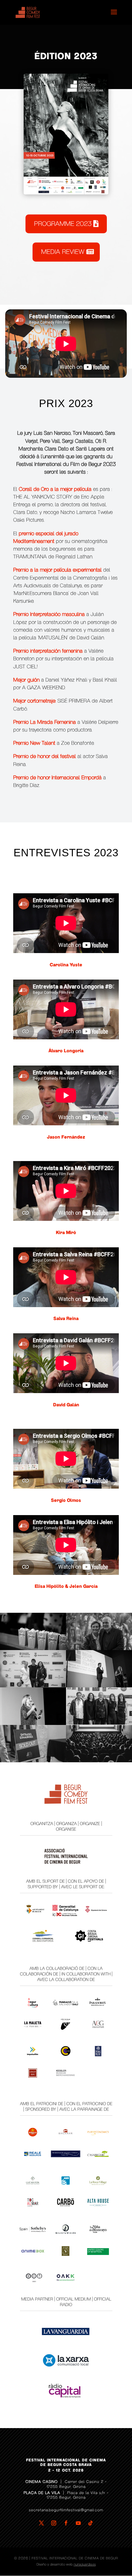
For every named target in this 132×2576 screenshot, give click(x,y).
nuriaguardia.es (85, 2564)
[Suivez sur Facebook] (66, 2523)
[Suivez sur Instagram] (54, 2523)
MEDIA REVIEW (63, 252)
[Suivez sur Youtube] (78, 2523)
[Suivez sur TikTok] (91, 2523)
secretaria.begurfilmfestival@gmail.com (66, 2510)
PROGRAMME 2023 (63, 224)
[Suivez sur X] (41, 2523)
